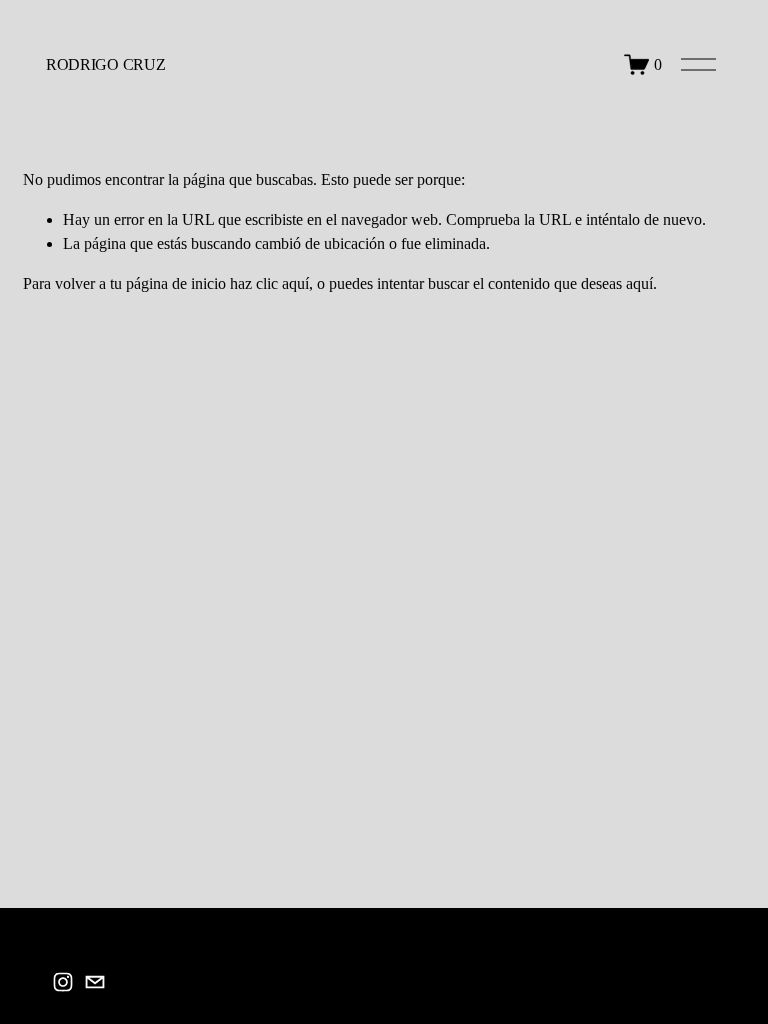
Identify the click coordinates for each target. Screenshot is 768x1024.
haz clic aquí (269, 283)
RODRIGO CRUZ (105, 64)
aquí (639, 283)
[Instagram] (63, 982)
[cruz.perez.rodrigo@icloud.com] (95, 982)
